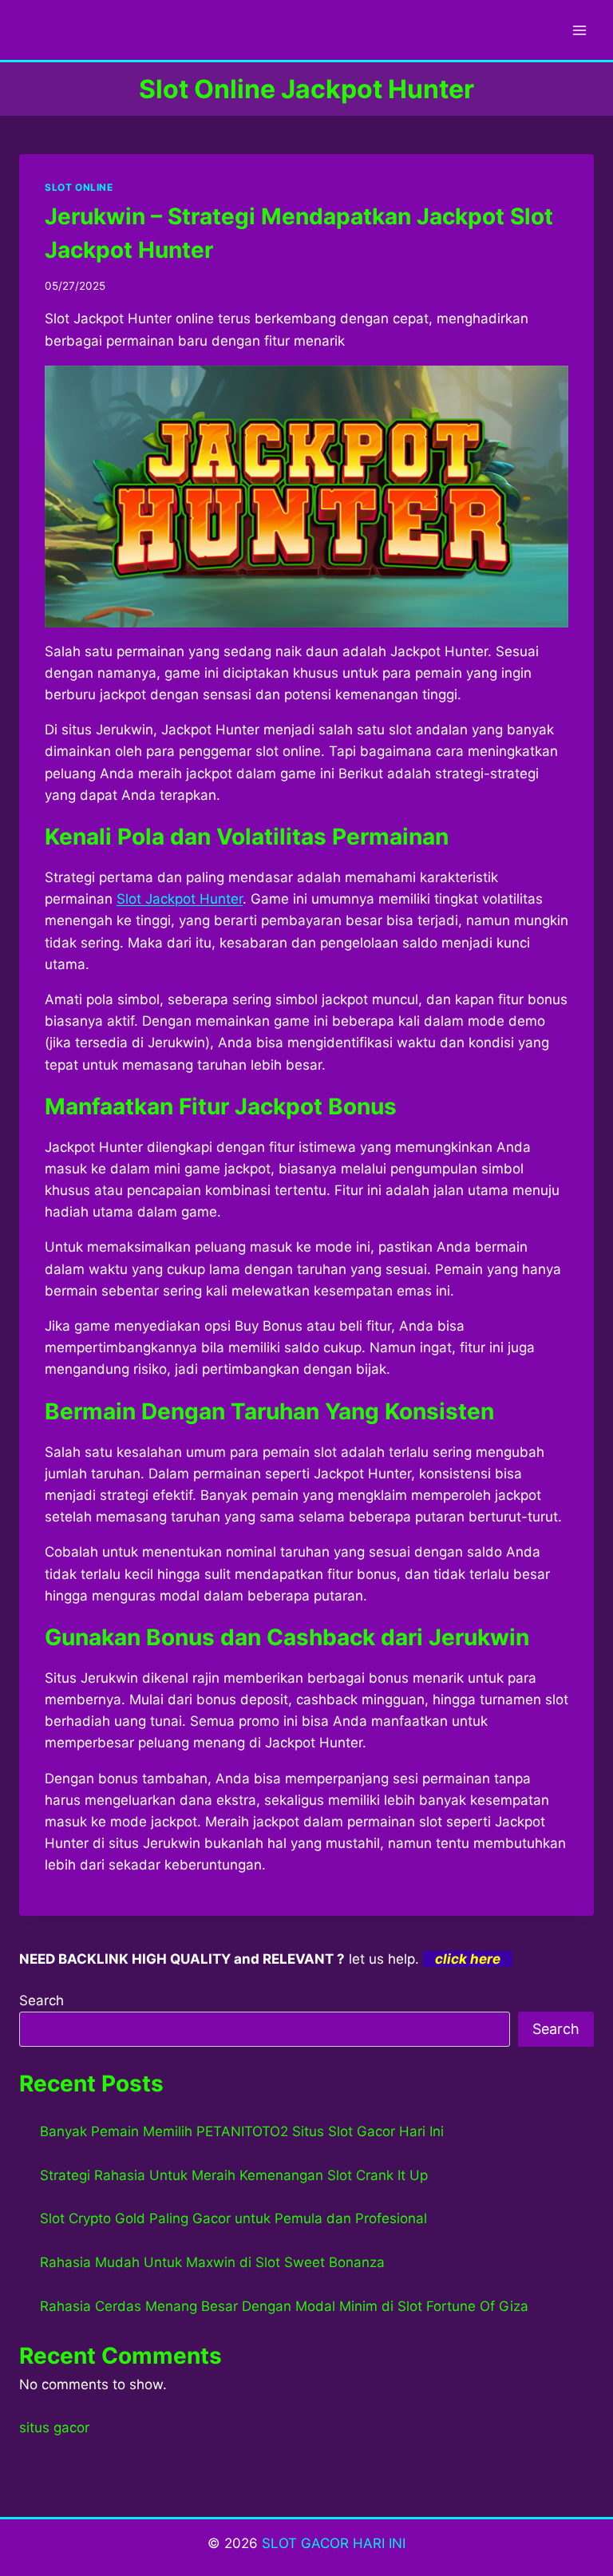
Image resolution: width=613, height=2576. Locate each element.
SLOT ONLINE (79, 187)
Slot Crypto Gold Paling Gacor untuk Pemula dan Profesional (233, 2218)
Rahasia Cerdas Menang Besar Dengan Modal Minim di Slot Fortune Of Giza (284, 2306)
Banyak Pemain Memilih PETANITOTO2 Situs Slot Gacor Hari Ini (242, 2131)
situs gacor (54, 2428)
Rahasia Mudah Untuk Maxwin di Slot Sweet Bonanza (212, 2262)
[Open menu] (579, 30)
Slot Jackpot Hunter (180, 899)
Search (42, 2000)
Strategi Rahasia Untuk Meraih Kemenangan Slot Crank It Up (234, 2175)
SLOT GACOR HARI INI (334, 2543)
